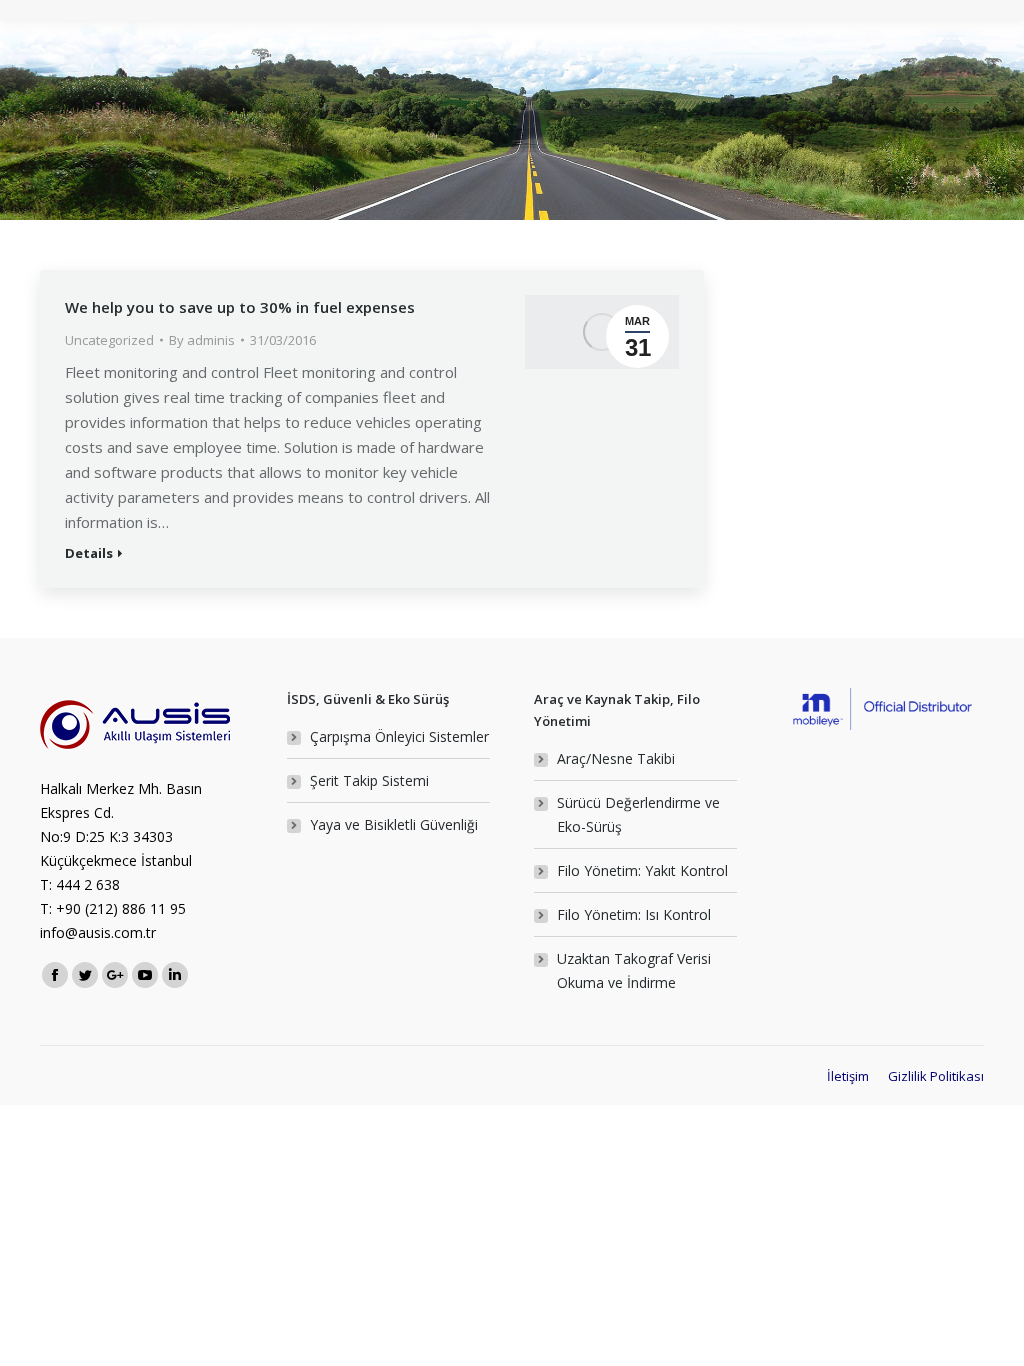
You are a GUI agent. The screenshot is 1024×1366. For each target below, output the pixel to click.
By (202, 340)
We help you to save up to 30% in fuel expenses (240, 307)
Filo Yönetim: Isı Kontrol (634, 914)
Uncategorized (109, 340)
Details (89, 553)
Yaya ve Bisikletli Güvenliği (394, 824)
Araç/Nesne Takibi (616, 758)
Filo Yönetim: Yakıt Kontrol (642, 870)
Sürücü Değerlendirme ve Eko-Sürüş (638, 814)
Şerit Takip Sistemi (369, 780)
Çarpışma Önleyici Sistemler (399, 736)
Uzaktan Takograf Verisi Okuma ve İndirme (634, 970)
